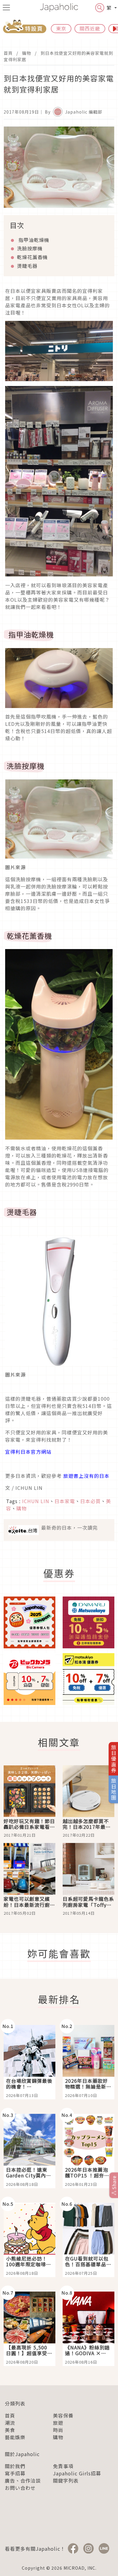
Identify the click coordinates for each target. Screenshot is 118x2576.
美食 (10, 2430)
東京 (61, 28)
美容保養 (63, 2415)
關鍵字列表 (66, 2480)
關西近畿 (90, 28)
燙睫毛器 (27, 266)
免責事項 (63, 2466)
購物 (27, 53)
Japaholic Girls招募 (77, 2473)
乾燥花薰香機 (32, 257)
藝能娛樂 (15, 2437)
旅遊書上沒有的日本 (86, 1476)
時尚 (58, 2430)
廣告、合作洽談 (23, 2480)
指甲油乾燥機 (33, 240)
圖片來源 (15, 867)
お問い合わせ (20, 2488)
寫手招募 (15, 2473)
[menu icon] (6, 8)
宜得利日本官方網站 (28, 1452)
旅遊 (58, 2423)
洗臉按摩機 (30, 248)
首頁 (8, 53)
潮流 (10, 2423)
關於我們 (15, 2466)
